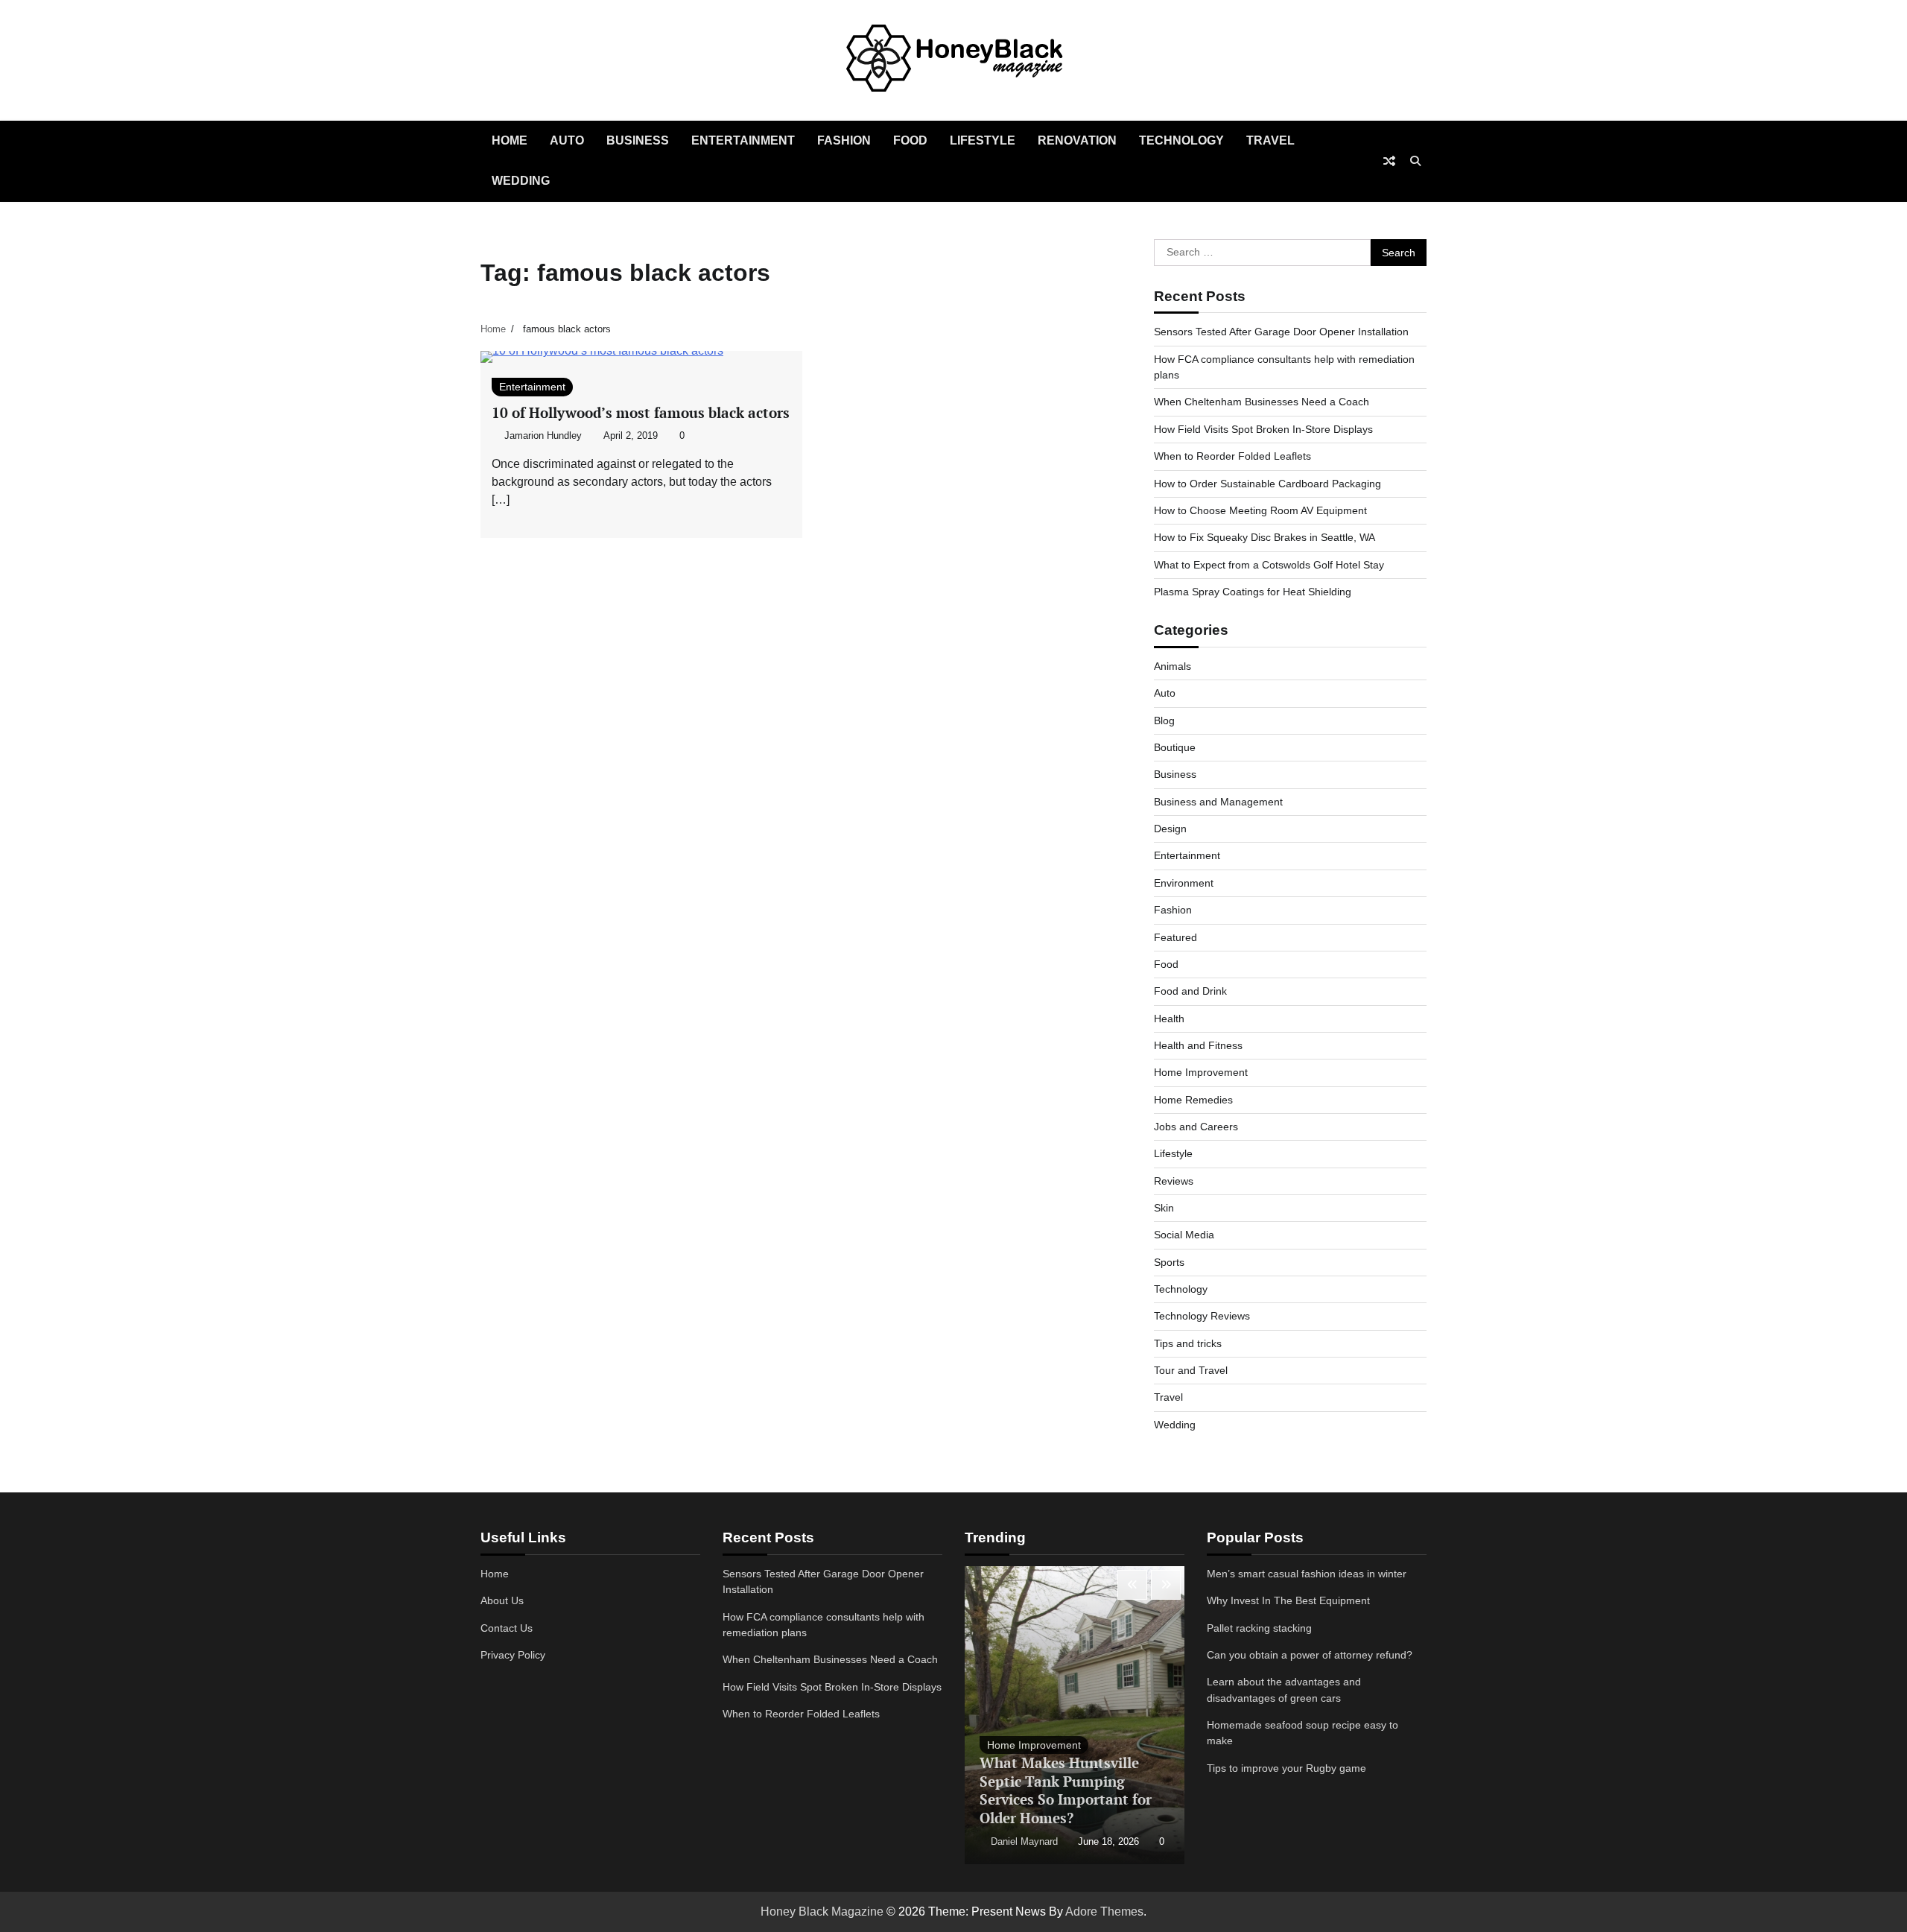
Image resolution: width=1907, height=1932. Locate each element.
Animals (1173, 666)
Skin (1164, 1208)
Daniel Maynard (1024, 1842)
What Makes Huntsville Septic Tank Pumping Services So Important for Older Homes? (1066, 1790)
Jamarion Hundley (543, 436)
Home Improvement (1201, 1072)
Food (910, 140)
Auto (567, 140)
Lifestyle (983, 140)
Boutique (1175, 747)
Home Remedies (1193, 1100)
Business (638, 140)
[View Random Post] (1389, 161)
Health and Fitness (1198, 1045)
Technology (1181, 140)
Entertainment (743, 140)
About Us (502, 1600)
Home (510, 140)
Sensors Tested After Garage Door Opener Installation (1281, 332)
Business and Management (1218, 802)
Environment (1184, 883)
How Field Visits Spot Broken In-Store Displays (1263, 429)
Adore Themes (1104, 1912)
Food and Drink (1190, 991)
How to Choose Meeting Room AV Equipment (1260, 510)
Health (1169, 1019)
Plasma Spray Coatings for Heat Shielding (1253, 592)
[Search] (1415, 161)
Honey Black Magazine (822, 1912)
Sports (1169, 1262)
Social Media (1184, 1235)
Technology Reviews (1202, 1316)
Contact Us (507, 1628)
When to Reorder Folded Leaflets (1232, 456)
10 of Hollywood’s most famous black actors (641, 412)
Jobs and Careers (1196, 1127)
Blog (1164, 720)
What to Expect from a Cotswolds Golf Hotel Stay (1269, 565)
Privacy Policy (513, 1655)
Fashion (844, 140)
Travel (1270, 140)
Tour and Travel (1191, 1370)
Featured (1175, 937)
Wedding (521, 181)
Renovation (1077, 140)
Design (1170, 829)
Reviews (1174, 1181)
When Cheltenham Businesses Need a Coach (1262, 402)
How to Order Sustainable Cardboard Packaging (1267, 484)
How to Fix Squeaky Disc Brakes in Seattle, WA (1265, 537)
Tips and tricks (1188, 1343)
